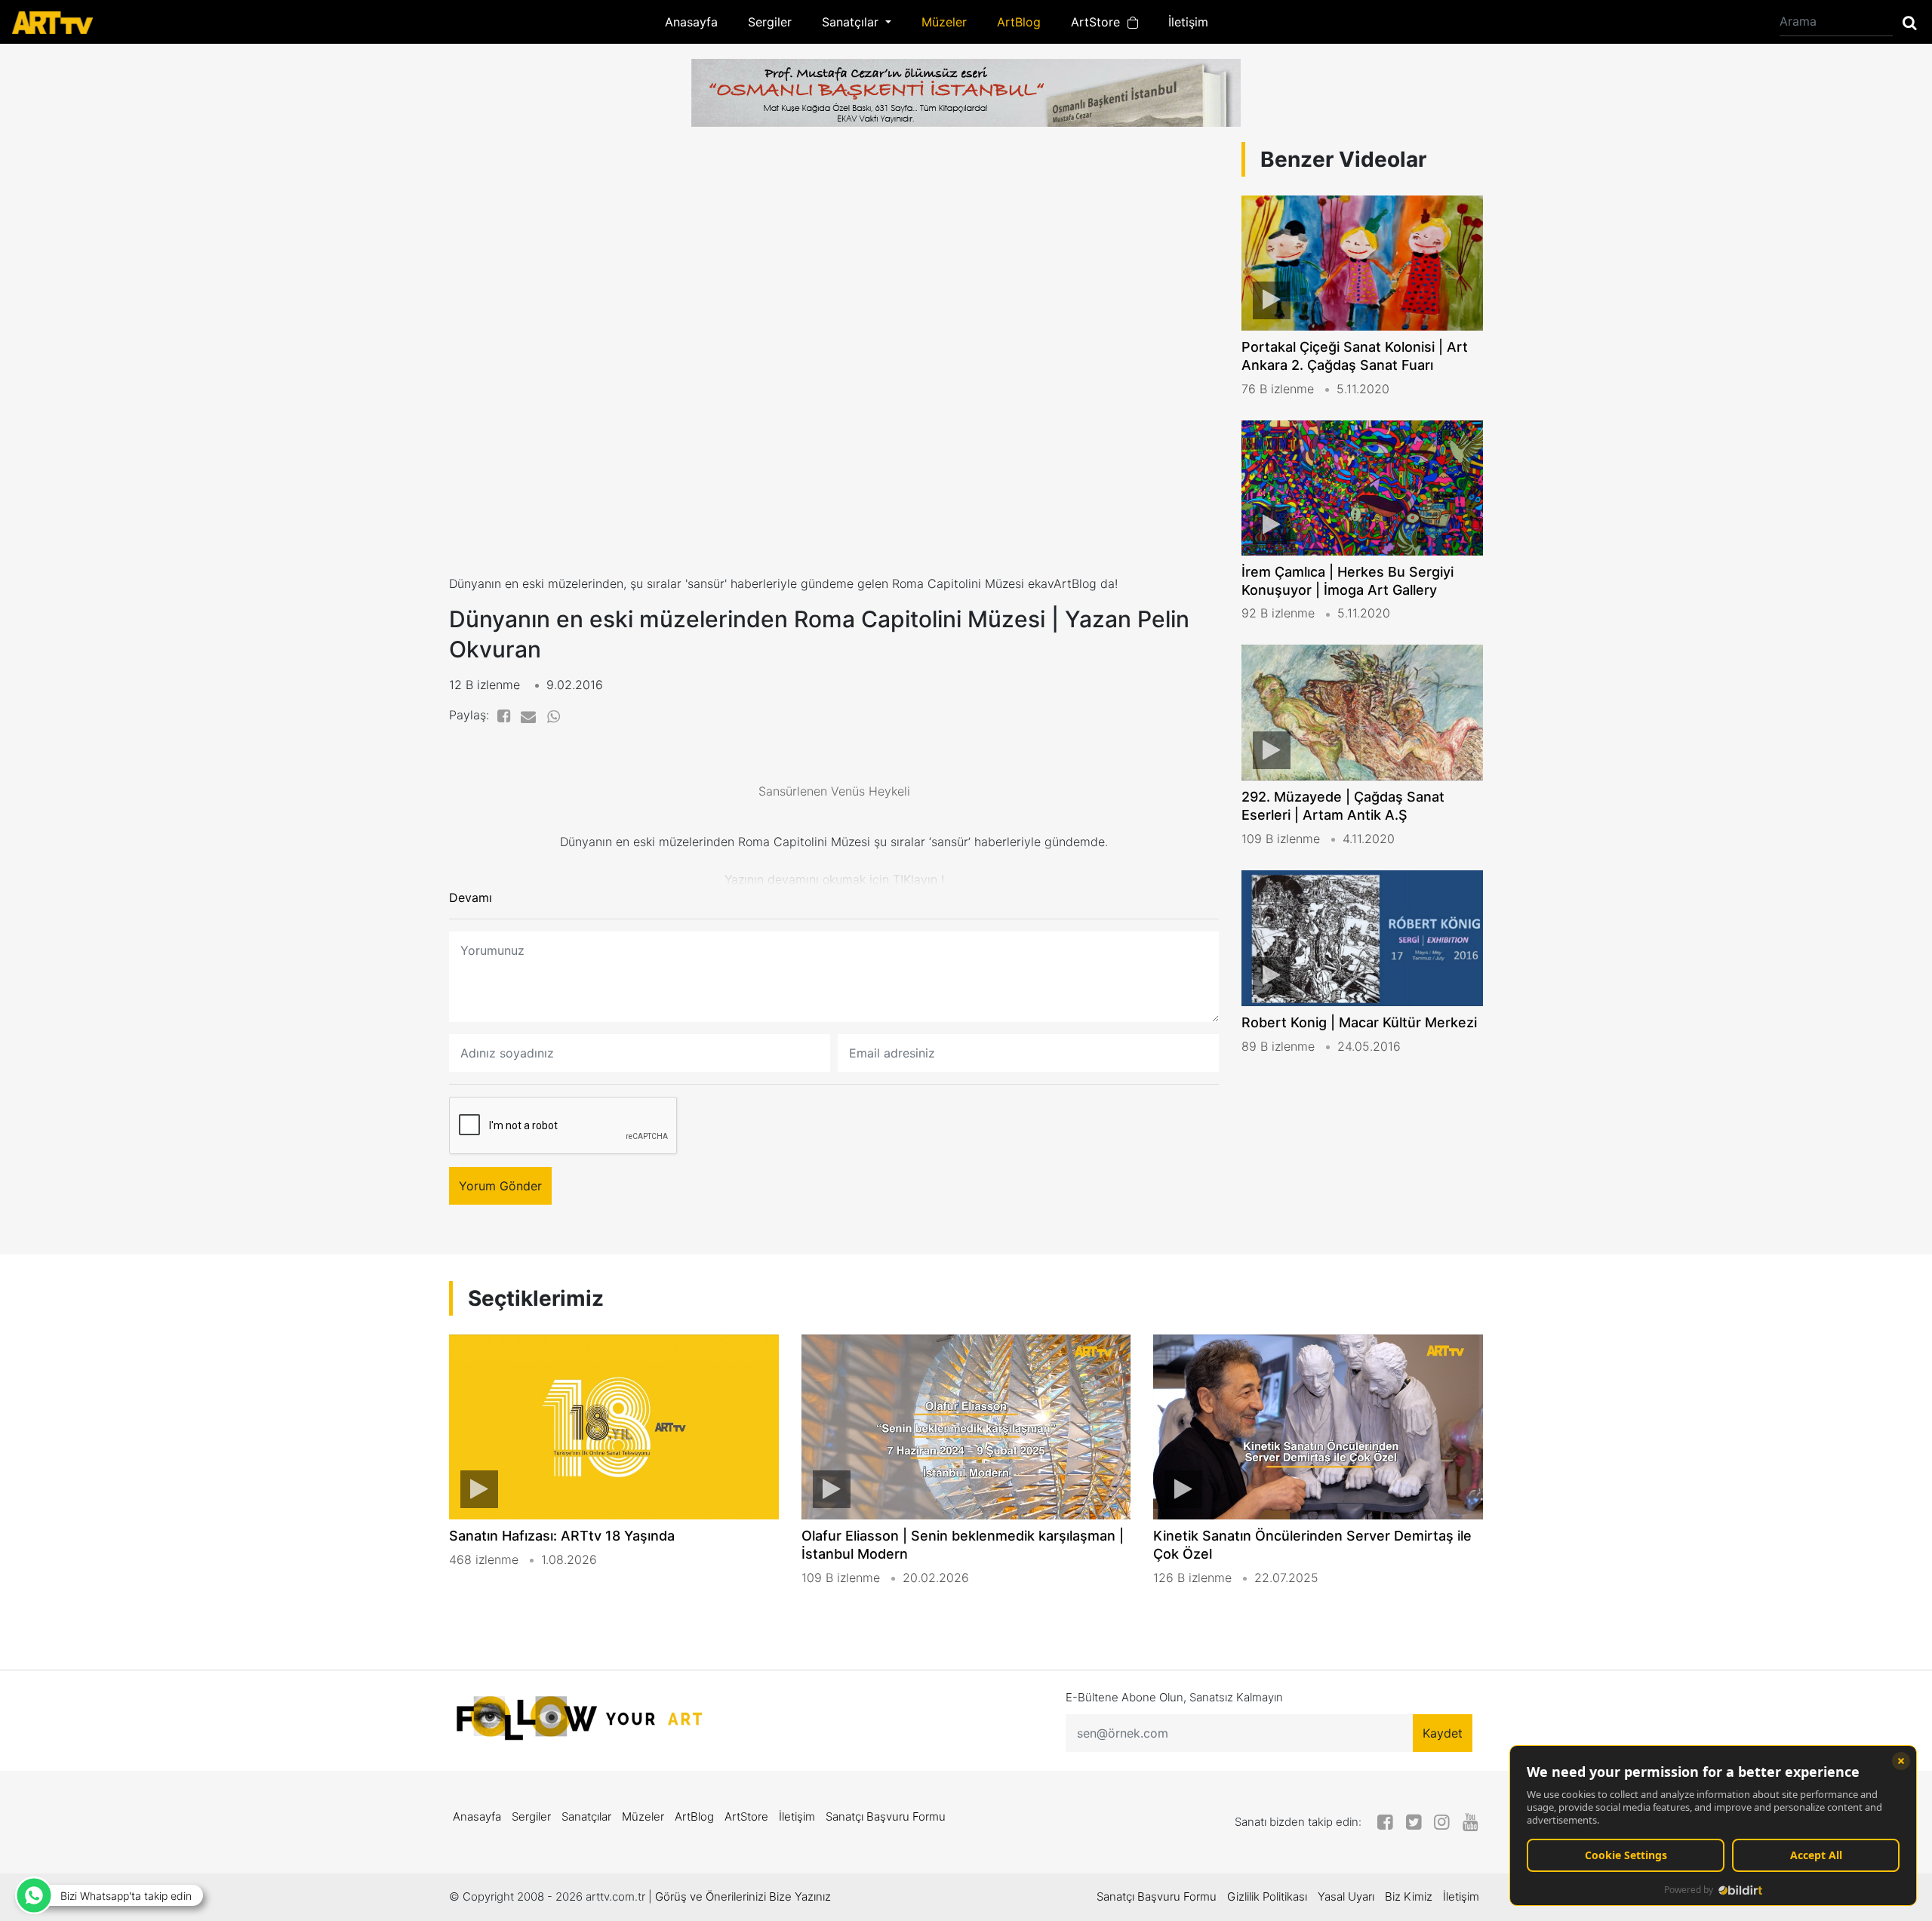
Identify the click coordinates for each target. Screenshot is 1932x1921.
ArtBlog (1019, 22)
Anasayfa (691, 22)
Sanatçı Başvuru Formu (886, 1816)
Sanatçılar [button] (852, 22)
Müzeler (944, 22)
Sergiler (770, 22)
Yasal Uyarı (1346, 1896)
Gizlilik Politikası (1267, 1896)
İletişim (1188, 22)
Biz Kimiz (1409, 1896)
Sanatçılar (586, 1816)
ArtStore (1099, 22)
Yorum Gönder (500, 1186)
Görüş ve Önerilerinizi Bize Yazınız (743, 1896)
